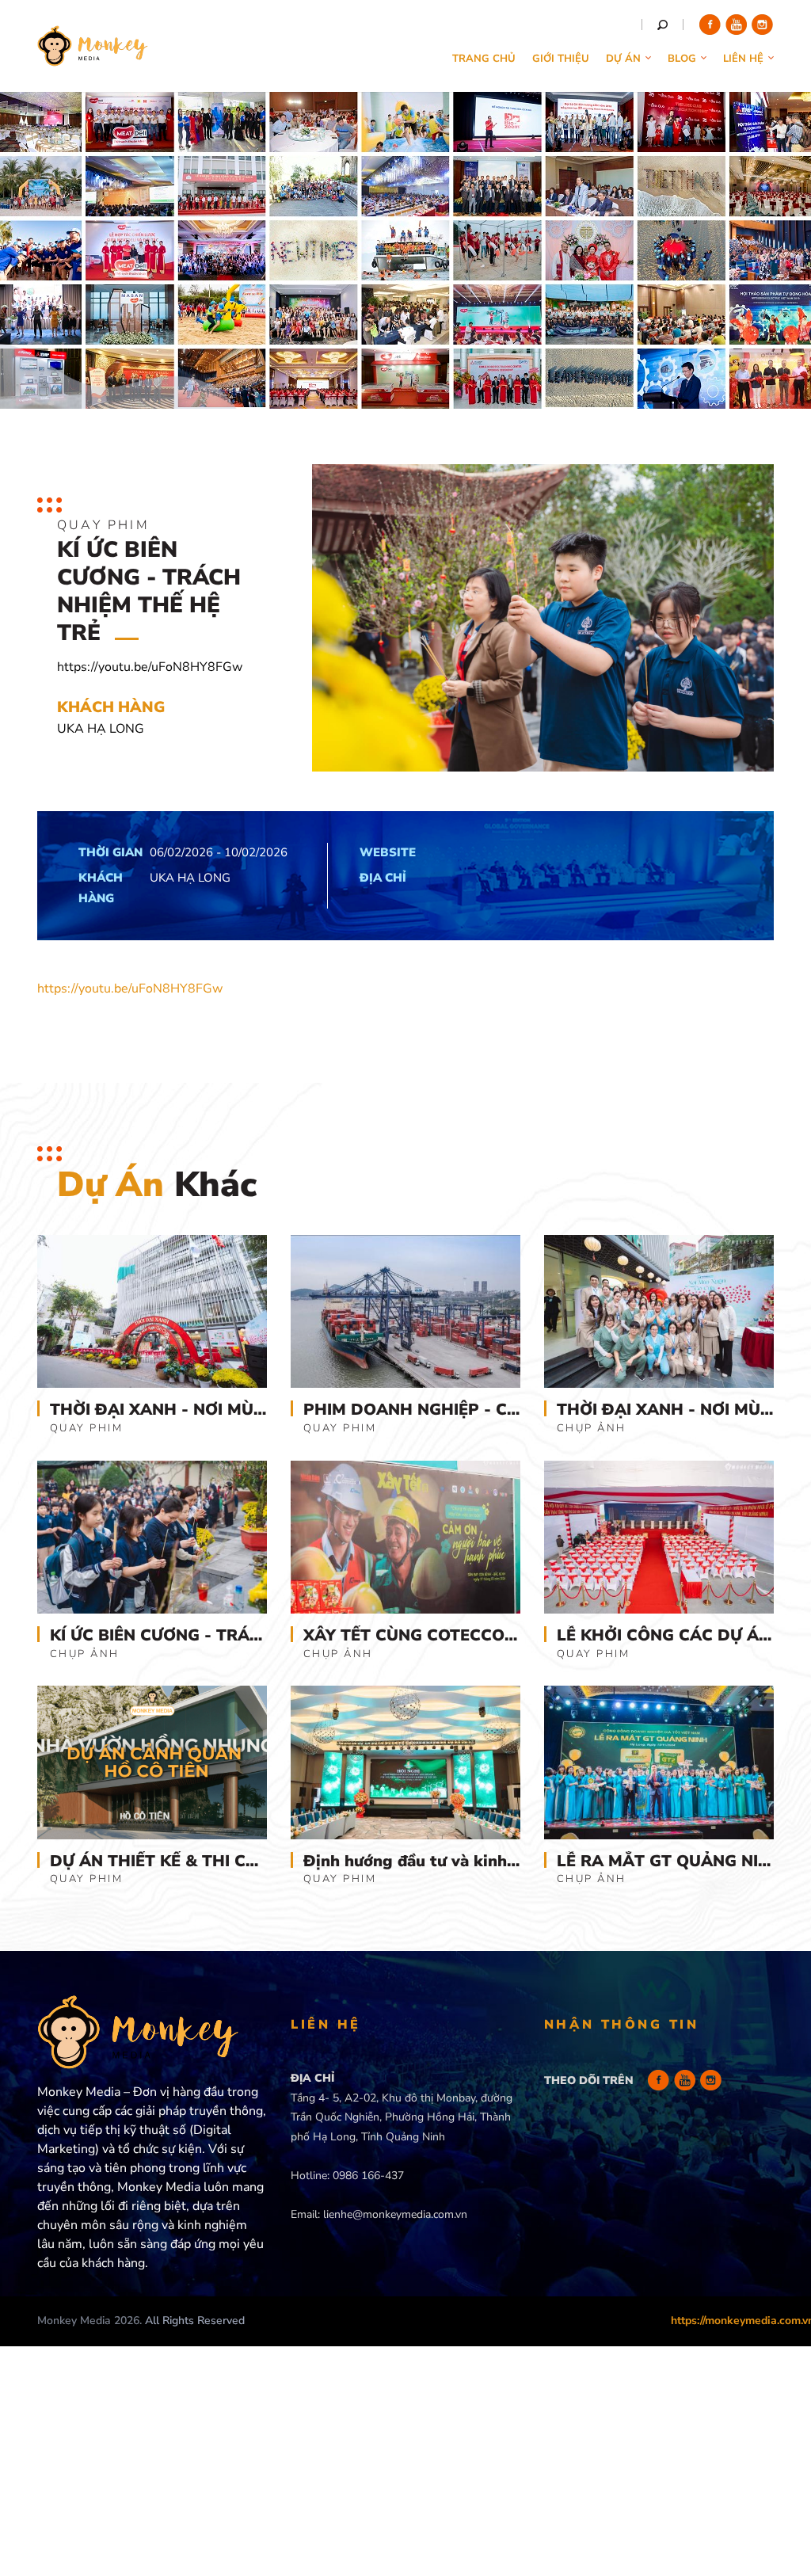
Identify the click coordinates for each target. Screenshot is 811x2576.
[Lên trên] (777, 2479)
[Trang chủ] (93, 55)
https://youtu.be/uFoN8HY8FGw (130, 989)
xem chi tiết (152, 1401)
